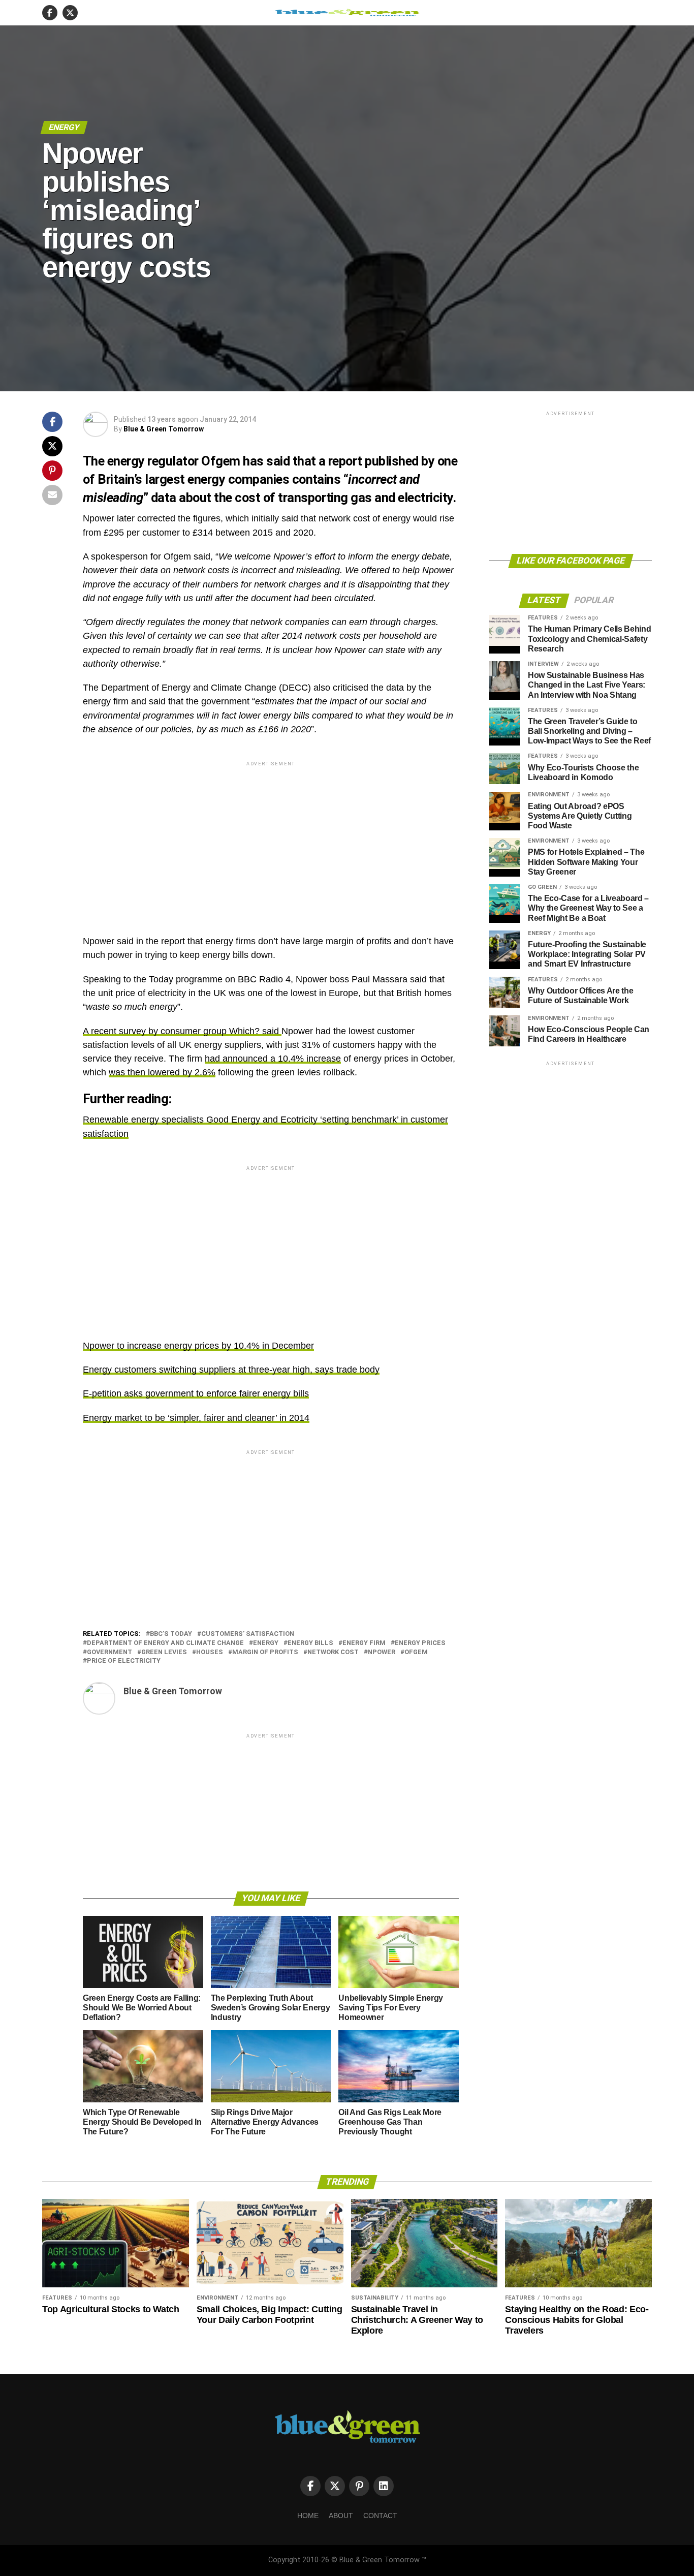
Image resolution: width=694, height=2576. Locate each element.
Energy (266, 1643)
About (341, 2516)
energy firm (364, 1643)
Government (109, 1652)
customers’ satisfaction (248, 1634)
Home (308, 2516)
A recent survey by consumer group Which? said (182, 1031)
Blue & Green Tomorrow (164, 429)
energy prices (420, 1643)
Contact (380, 2516)
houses (210, 1652)
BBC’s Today (171, 1634)
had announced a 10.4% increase (273, 1059)
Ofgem (416, 1652)
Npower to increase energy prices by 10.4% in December (198, 1346)
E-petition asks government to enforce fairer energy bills (196, 1393)
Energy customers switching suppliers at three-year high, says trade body (231, 1370)
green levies (164, 1652)
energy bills (310, 1643)
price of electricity (124, 1661)
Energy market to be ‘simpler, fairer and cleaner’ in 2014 (196, 1418)
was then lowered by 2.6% (162, 1072)
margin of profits (265, 1652)
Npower (382, 1652)
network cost (333, 1652)
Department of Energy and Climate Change (165, 1643)
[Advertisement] (271, 840)
